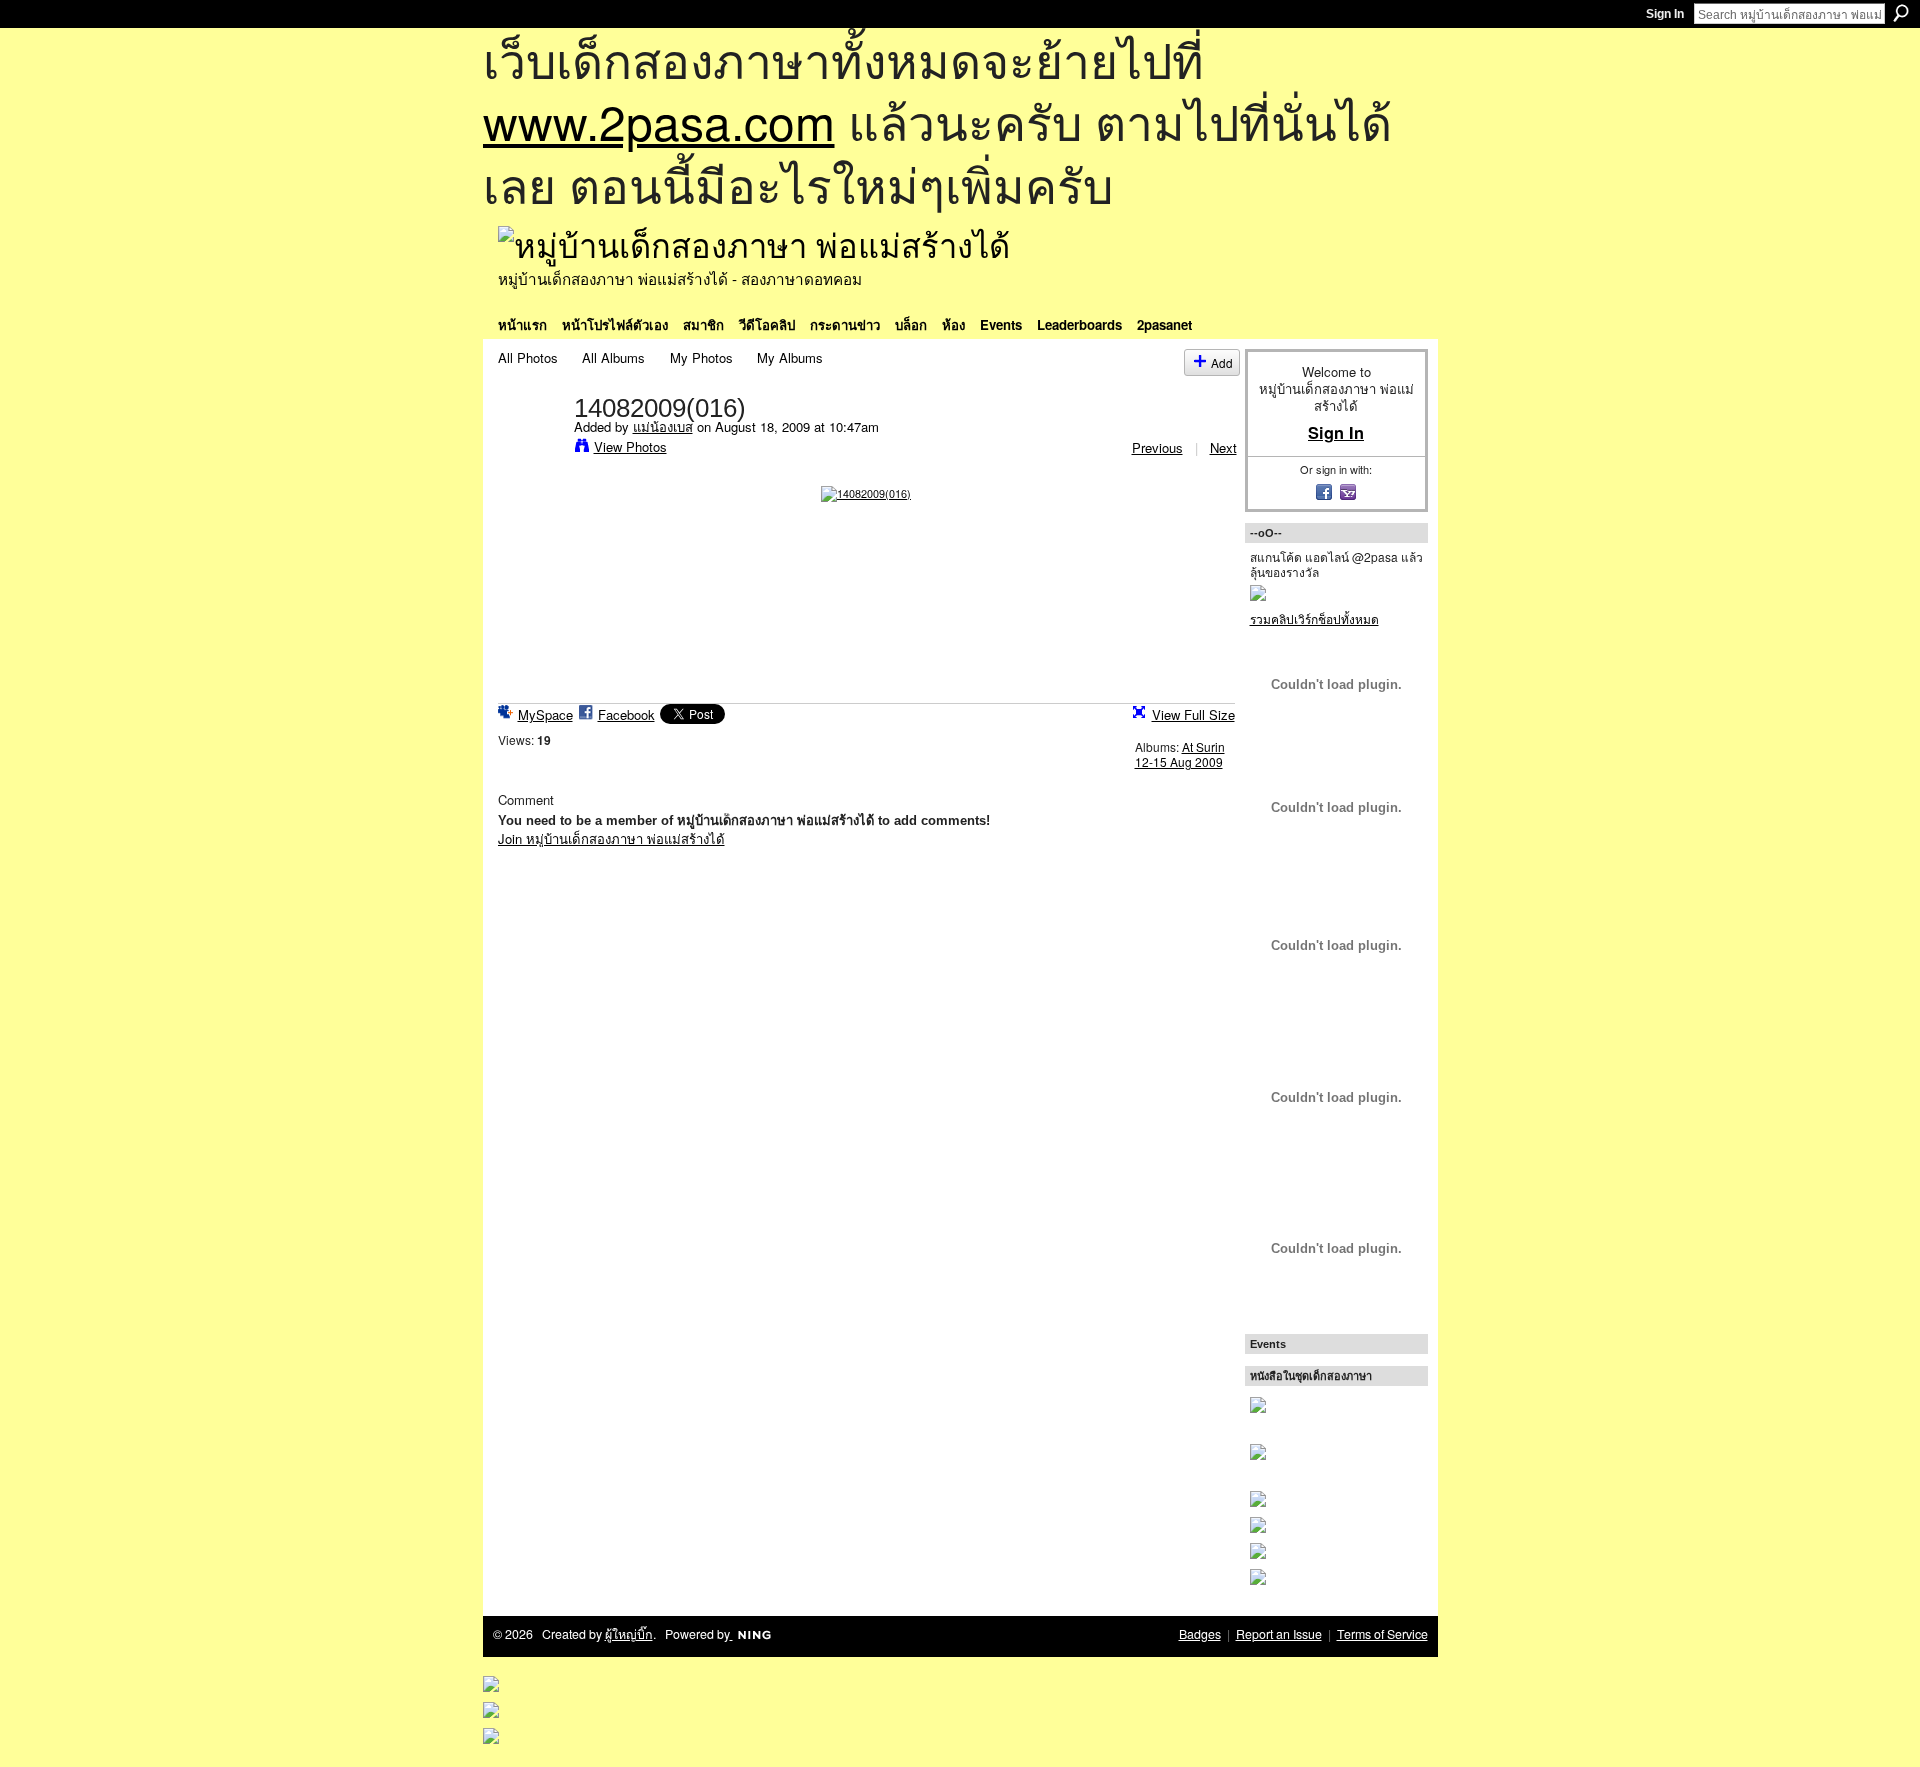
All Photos (528, 357)
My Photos (701, 357)
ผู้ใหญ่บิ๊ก (629, 1634)
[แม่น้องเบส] (530, 449)
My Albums (790, 357)
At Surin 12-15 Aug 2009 (1180, 754)
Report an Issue (1279, 1634)
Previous (1157, 447)
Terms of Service (1382, 1634)
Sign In (1665, 14)
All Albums (613, 357)
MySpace (545, 714)
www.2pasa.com (659, 120)
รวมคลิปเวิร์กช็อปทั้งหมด (1314, 618)
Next (1223, 447)
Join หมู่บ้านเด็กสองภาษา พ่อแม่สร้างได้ (611, 838)
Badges (1200, 1634)
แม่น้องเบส (663, 426)
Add (1222, 362)
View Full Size (1193, 714)
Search (1901, 13)
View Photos (630, 446)
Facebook (626, 714)
